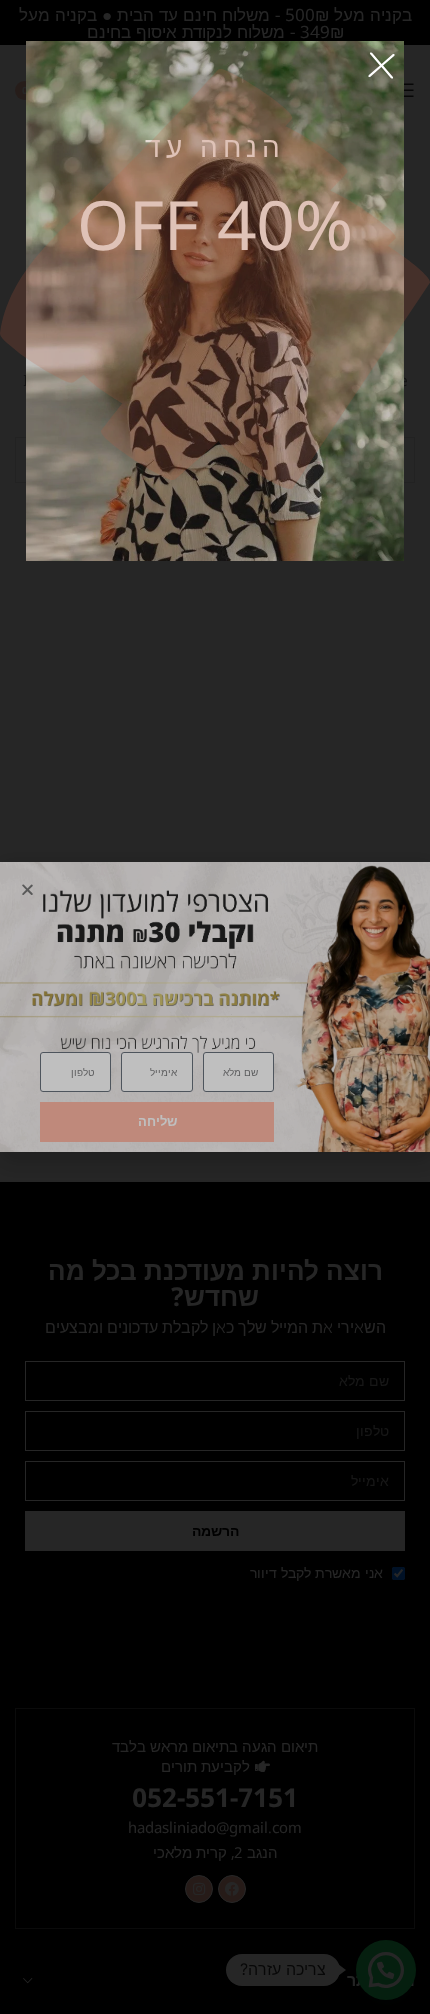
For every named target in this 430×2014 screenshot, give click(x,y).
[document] (215, 1007)
